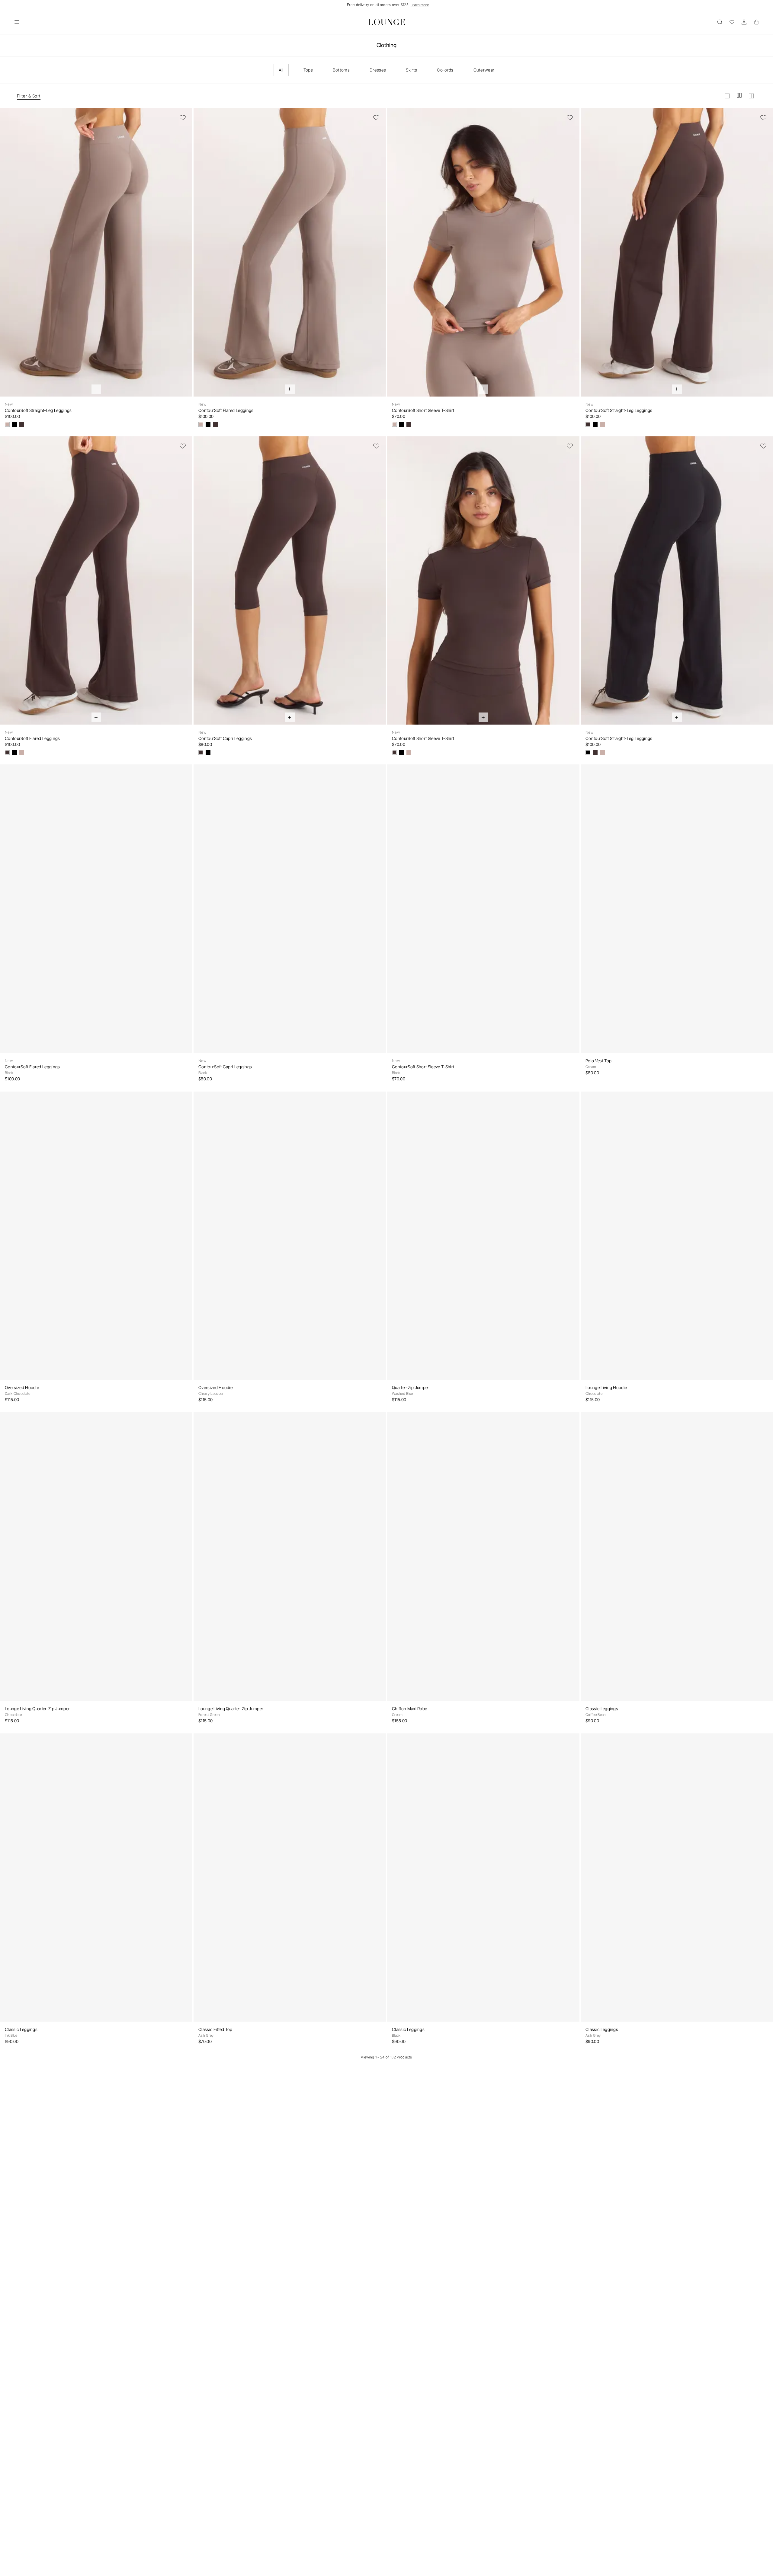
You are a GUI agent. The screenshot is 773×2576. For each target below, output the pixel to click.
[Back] (8, 256)
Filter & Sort (29, 96)
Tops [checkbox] (308, 70)
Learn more (420, 5)
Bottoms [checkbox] (341, 70)
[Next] (184, 256)
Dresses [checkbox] (378, 70)
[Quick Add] (96, 389)
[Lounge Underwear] (387, 22)
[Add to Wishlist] (183, 118)
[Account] (744, 22)
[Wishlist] (732, 22)
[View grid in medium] (739, 96)
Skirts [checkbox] (411, 70)
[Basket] (756, 22)
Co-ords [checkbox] (445, 70)
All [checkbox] (281, 70)
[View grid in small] (751, 96)
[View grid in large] (727, 96)
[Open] (17, 22)
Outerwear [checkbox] (484, 70)
